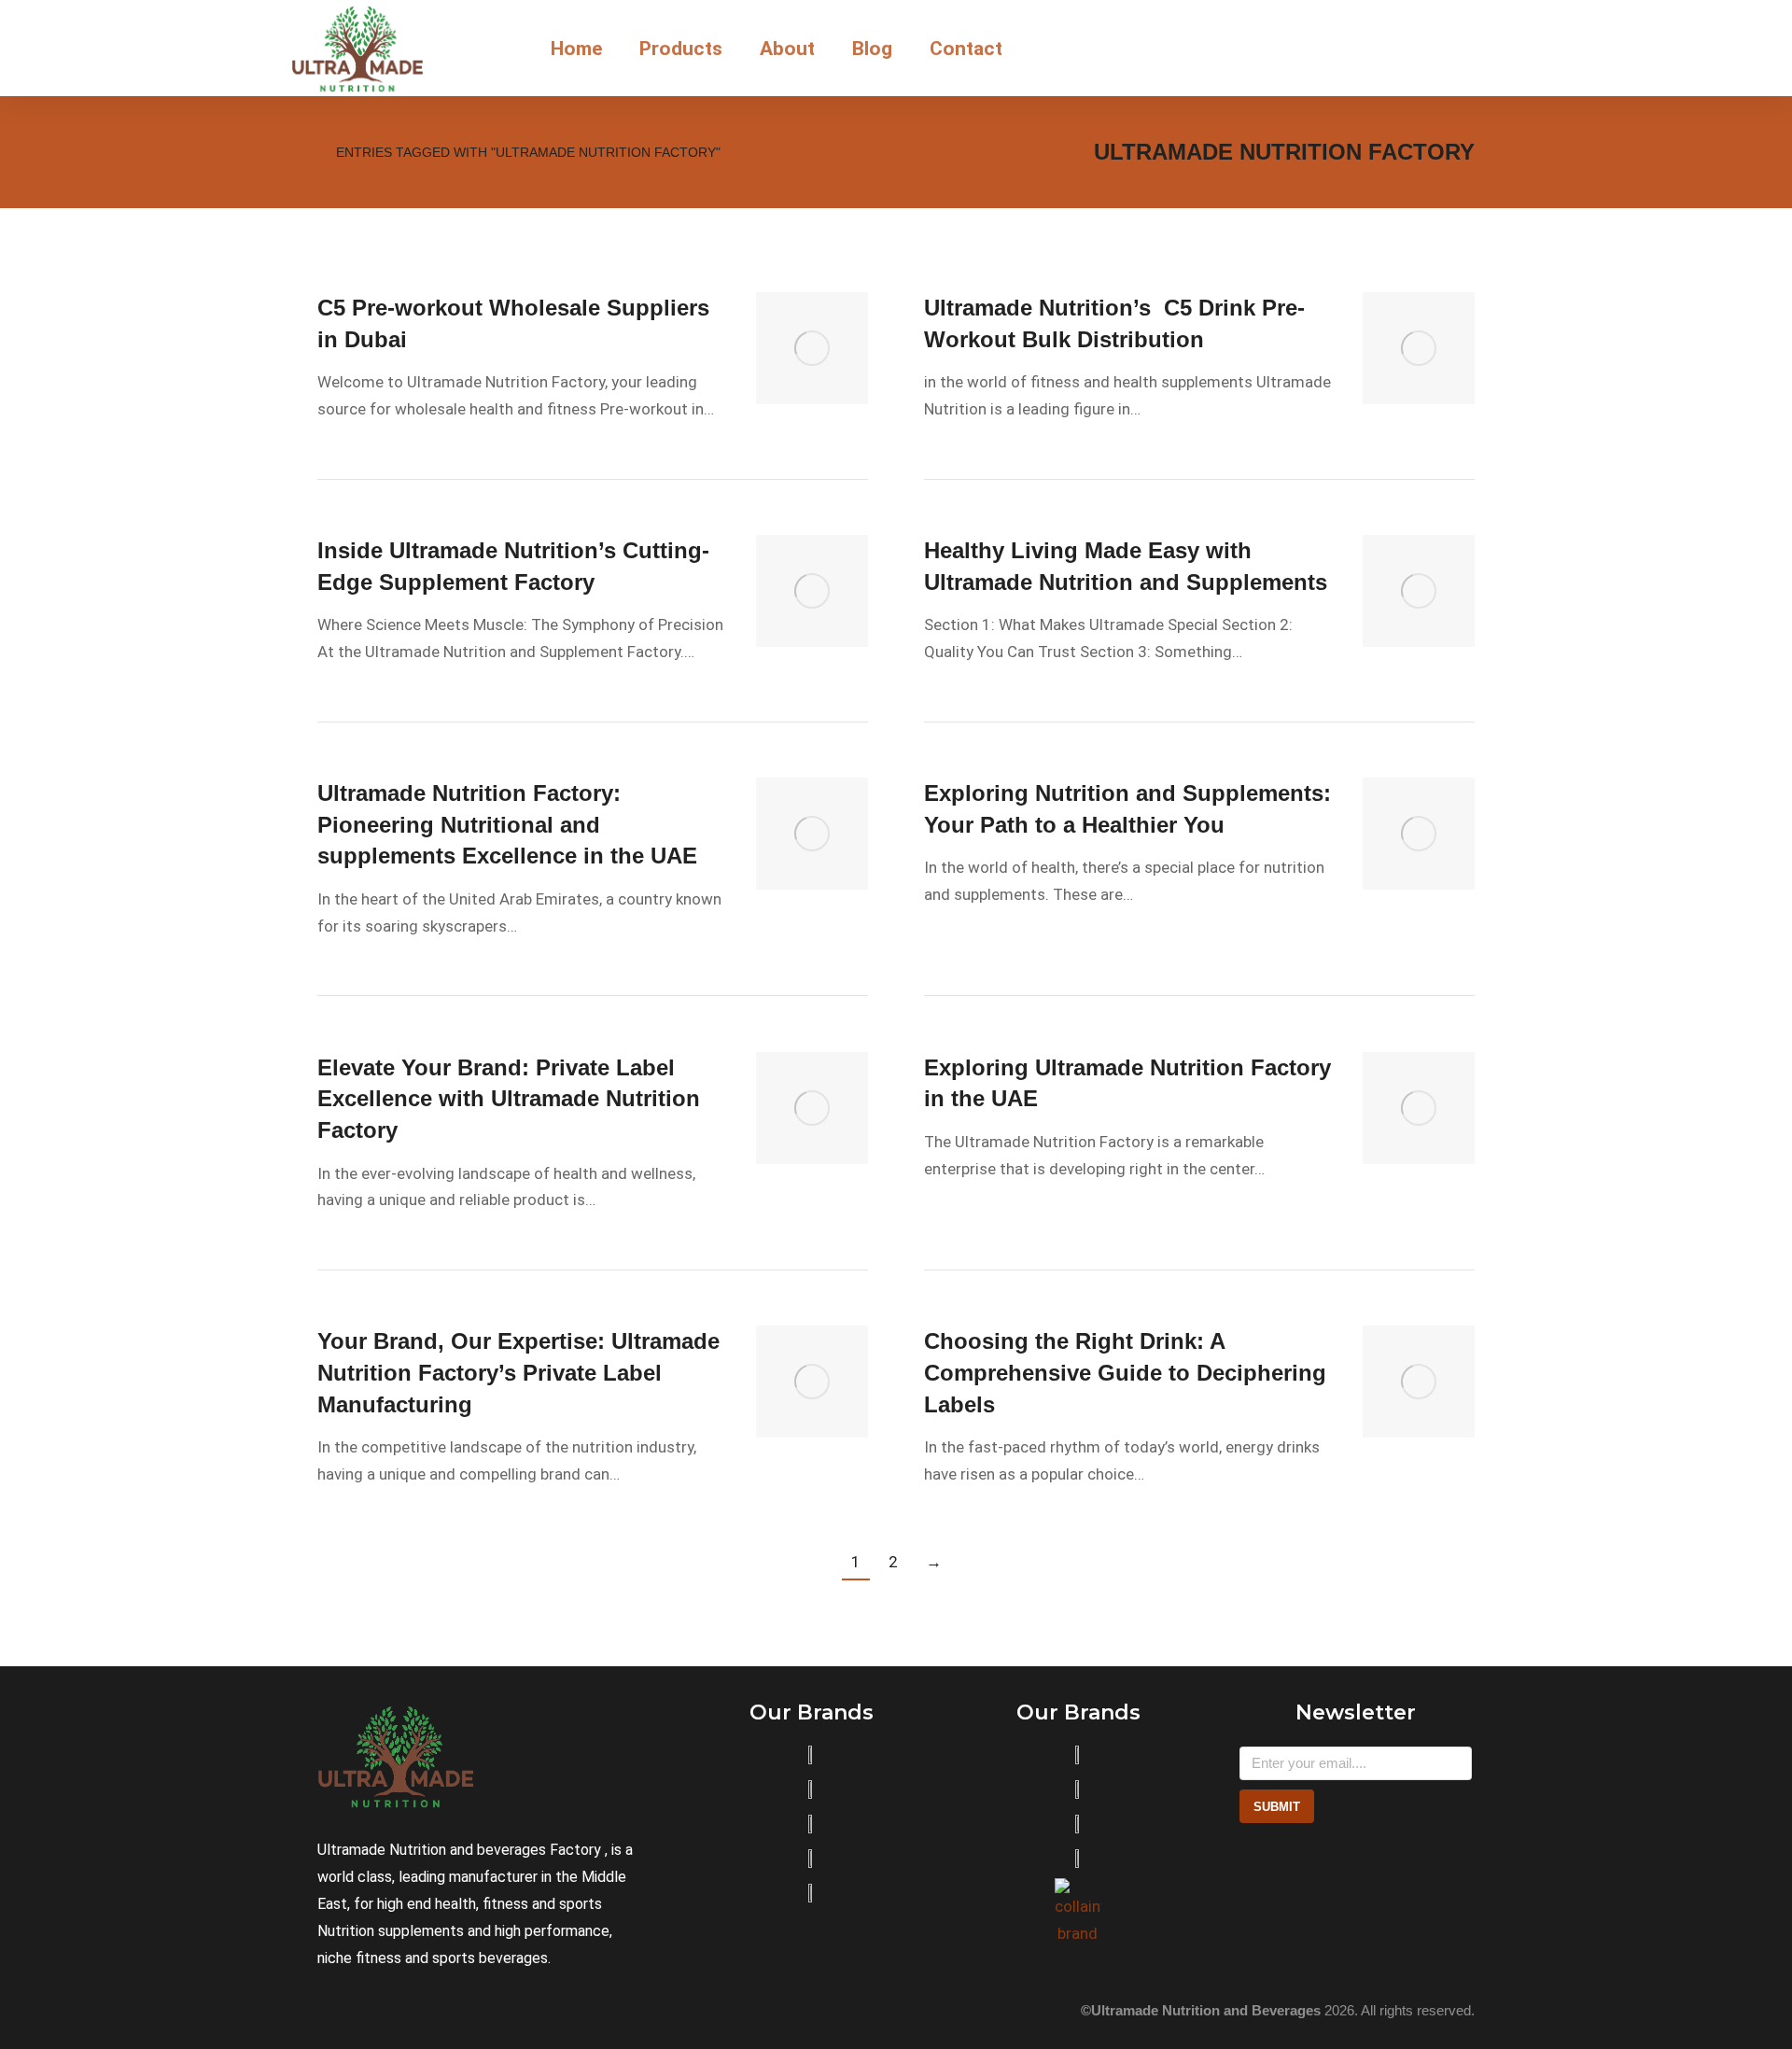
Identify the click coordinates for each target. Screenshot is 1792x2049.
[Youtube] (409, 2011)
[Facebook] (368, 2011)
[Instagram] (327, 2011)
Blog (872, 49)
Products (681, 49)
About (787, 49)
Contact (966, 49)
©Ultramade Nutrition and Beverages (1201, 2010)
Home (576, 49)
